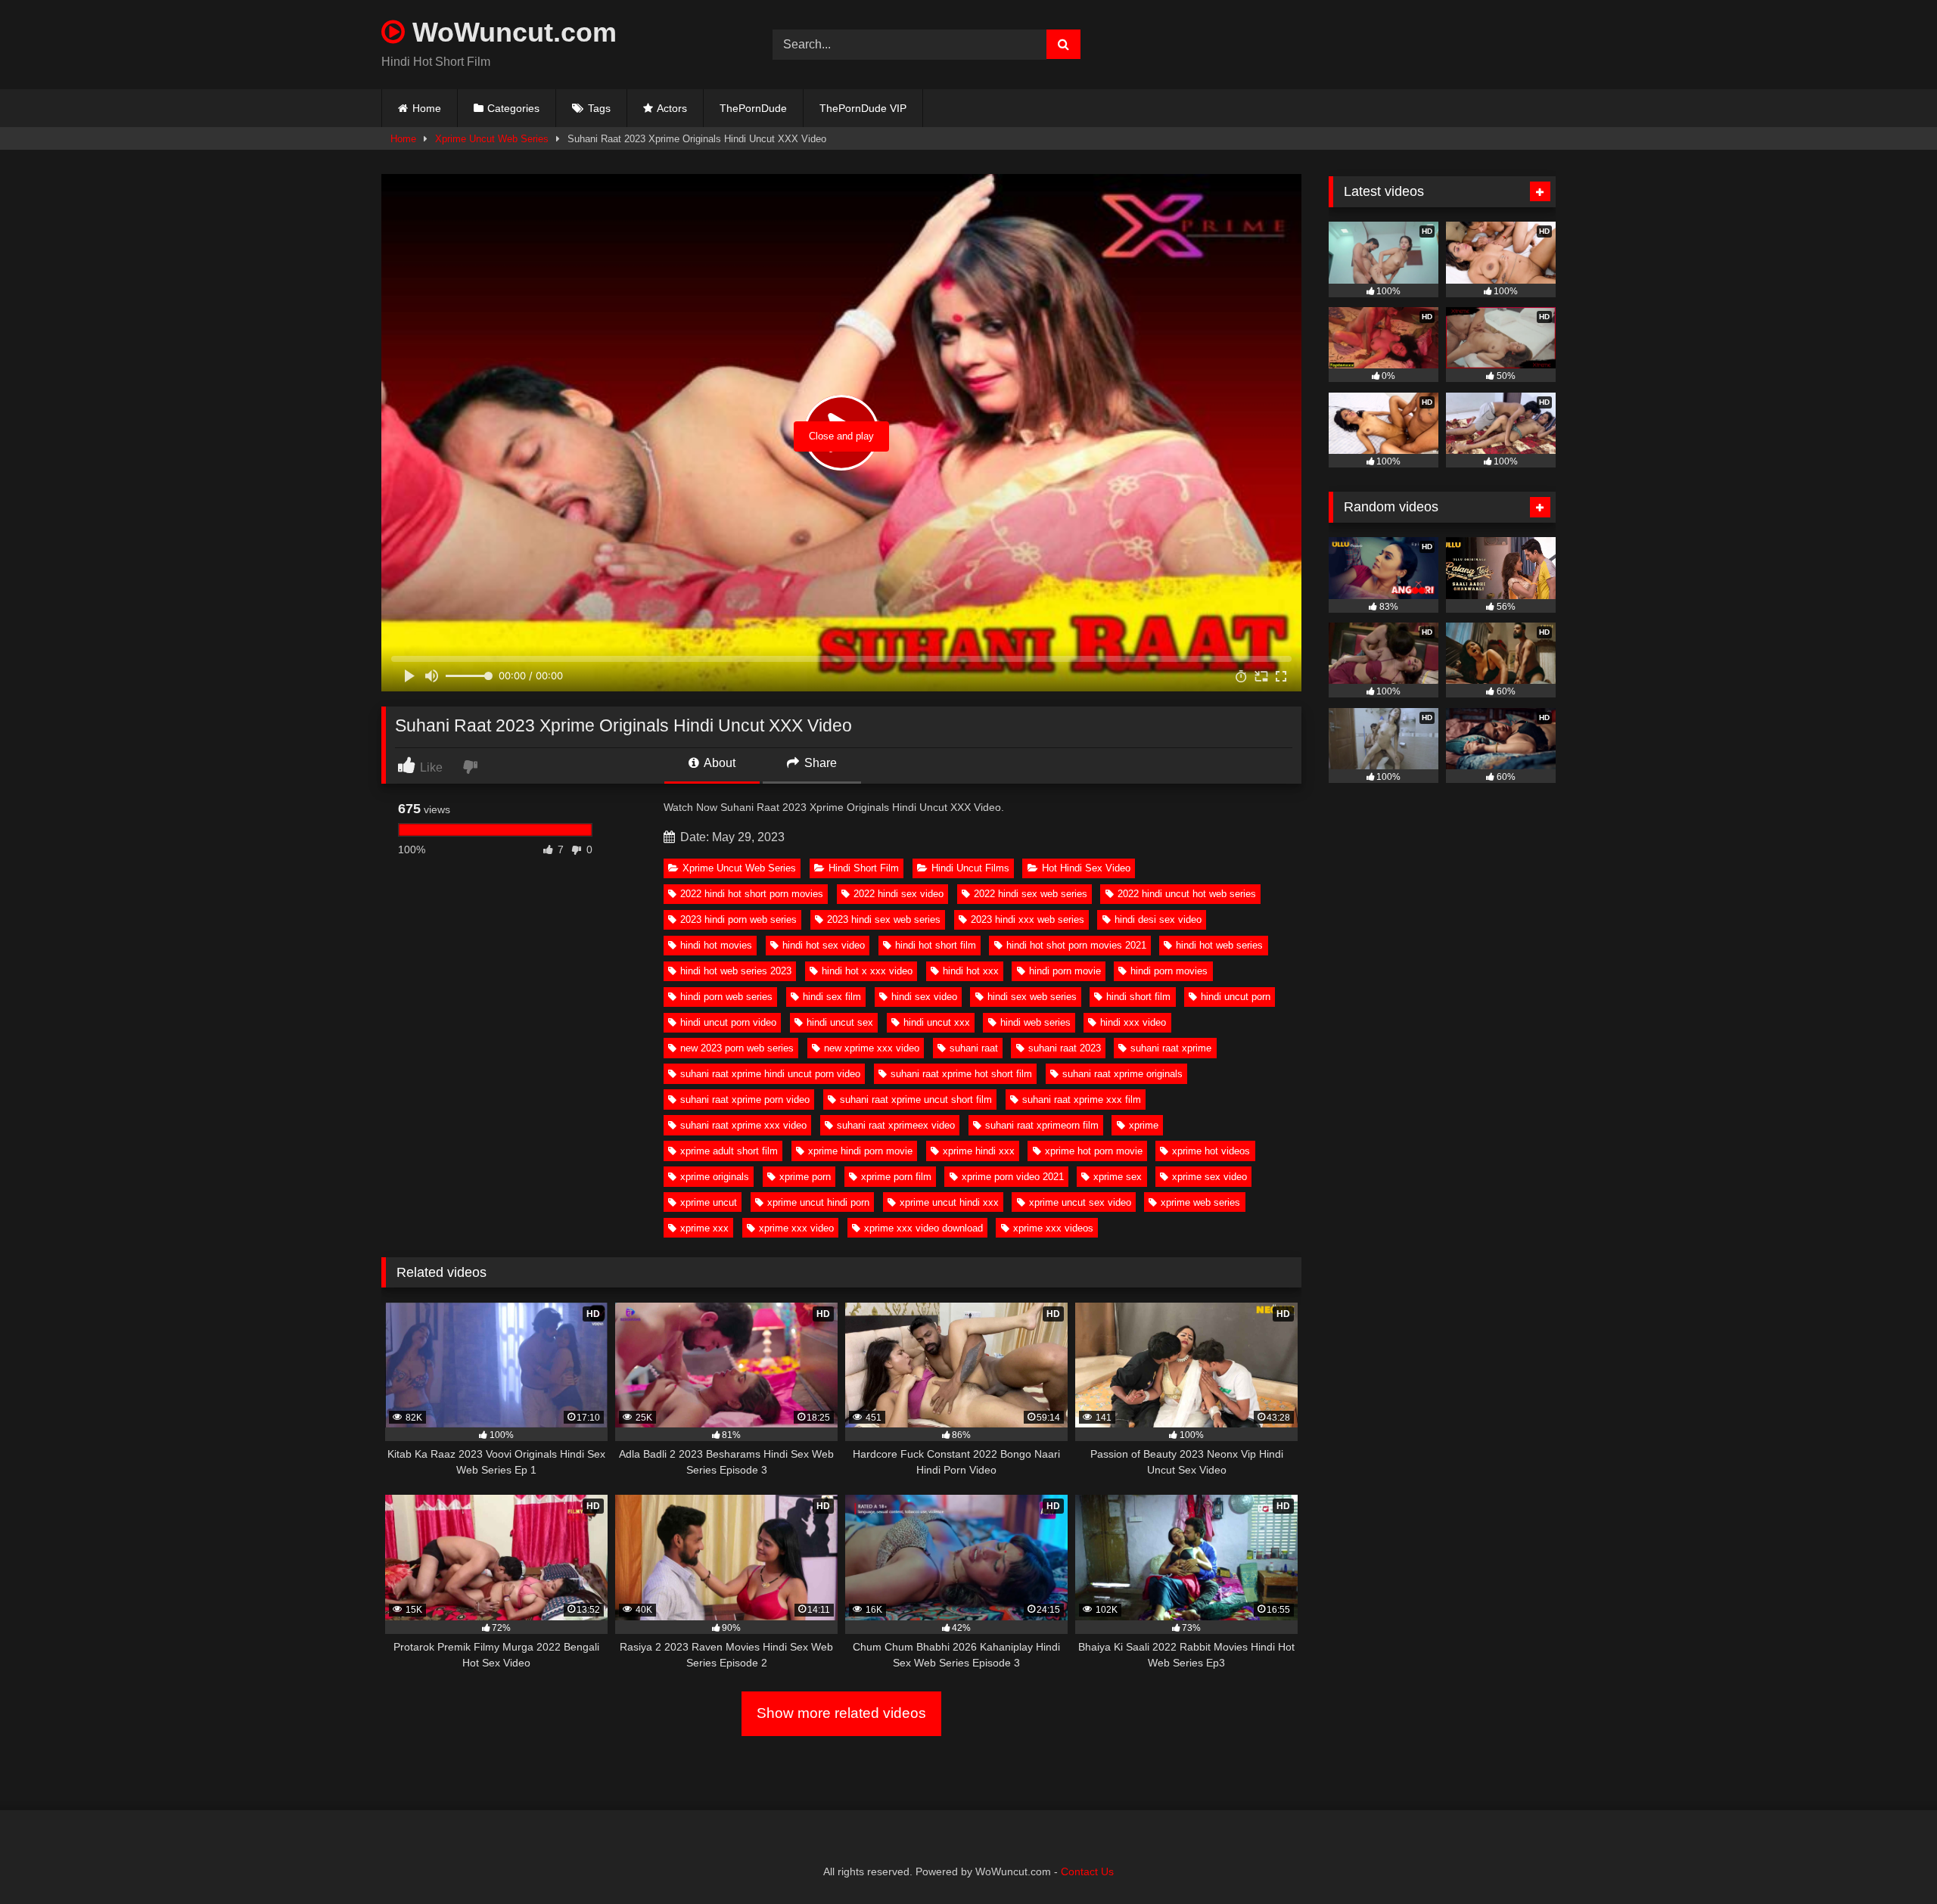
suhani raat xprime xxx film (1082, 1100)
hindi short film (1138, 997)
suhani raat (974, 1048)
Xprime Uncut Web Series (492, 139)
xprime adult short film (729, 1151)
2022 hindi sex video (899, 894)
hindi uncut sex (840, 1022)
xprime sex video (1209, 1177)
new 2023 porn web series (737, 1048)
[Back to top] (1890, 1859)
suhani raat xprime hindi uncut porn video (770, 1074)
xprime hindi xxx (979, 1151)
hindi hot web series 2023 (736, 971)
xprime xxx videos (1053, 1228)
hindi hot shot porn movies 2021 (1076, 945)
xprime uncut (709, 1202)
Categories (513, 108)
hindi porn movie (1065, 971)
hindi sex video (924, 997)
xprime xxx (704, 1228)
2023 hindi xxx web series (1028, 919)
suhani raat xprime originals (1122, 1074)
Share (819, 763)
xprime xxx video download (923, 1228)
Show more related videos (841, 1713)
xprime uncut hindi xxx (949, 1202)
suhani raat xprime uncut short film (916, 1100)
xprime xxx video (796, 1228)
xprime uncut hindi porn (818, 1202)
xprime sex (1118, 1177)
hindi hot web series (1219, 945)
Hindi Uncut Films (970, 868)
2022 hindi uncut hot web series (1187, 894)
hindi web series (1035, 1022)
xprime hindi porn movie (860, 1151)
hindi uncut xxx (937, 1022)
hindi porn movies (1169, 971)
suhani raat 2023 (1065, 1048)
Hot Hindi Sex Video (1086, 868)
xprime (1144, 1125)
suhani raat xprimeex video (896, 1125)
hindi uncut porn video (728, 1022)
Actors (672, 108)
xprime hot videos (1211, 1151)
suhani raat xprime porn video (745, 1100)
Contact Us (1087, 1871)
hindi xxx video (1133, 1022)
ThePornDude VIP (863, 108)
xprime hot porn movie (1094, 1151)
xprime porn (805, 1177)
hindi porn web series (726, 997)
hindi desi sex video (1158, 919)
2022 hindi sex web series (1031, 894)
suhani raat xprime (1171, 1048)
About (718, 763)
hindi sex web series (1032, 997)
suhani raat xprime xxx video (743, 1125)
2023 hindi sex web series (884, 919)
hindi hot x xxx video (867, 971)
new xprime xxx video (872, 1048)
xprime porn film (896, 1177)
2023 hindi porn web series (738, 919)
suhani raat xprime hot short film (961, 1074)
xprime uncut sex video (1080, 1202)
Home (427, 108)
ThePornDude (753, 108)
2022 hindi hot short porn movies (752, 894)
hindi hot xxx (971, 971)
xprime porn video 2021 (1013, 1177)
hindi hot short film (936, 945)
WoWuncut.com (511, 32)
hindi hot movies (716, 945)
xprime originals (715, 1177)
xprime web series (1200, 1202)
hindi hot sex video (824, 945)
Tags (599, 108)
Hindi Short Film (864, 868)
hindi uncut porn (1236, 997)
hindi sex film (832, 997)
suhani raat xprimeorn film (1042, 1125)
